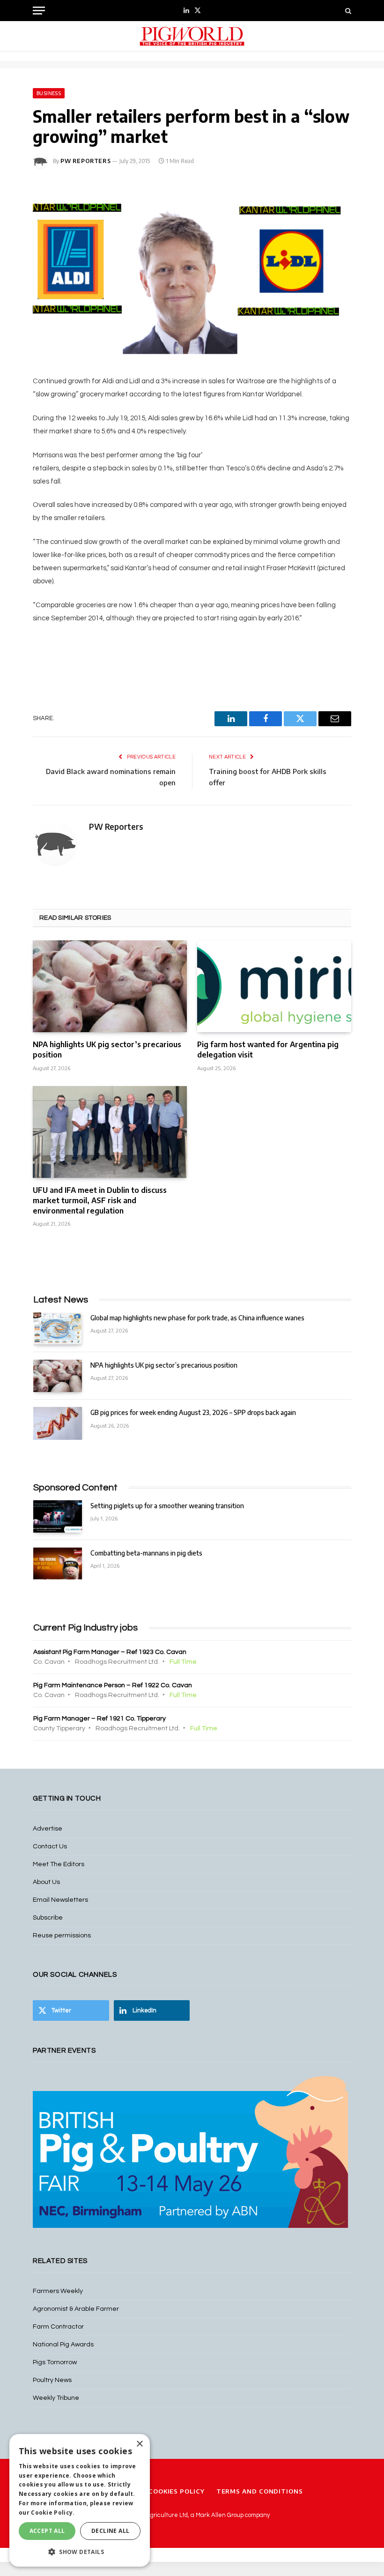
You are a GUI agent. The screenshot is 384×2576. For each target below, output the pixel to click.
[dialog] (80, 2500)
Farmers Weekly (58, 2291)
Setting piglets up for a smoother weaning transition (167, 1506)
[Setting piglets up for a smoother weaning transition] (58, 1516)
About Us (46, 1882)
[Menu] (39, 11)
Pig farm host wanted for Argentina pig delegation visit (268, 1050)
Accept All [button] (47, 2531)
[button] (80, 2552)
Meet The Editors (59, 1864)
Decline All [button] (110, 2531)
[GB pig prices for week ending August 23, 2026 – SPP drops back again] (58, 1423)
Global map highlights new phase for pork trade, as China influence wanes (197, 1318)
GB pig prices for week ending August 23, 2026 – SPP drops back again (193, 1412)
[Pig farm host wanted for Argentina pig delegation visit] (274, 986)
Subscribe (48, 1918)
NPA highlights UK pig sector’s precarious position (107, 1050)
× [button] (139, 2444)
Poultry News (52, 2380)
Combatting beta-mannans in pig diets (146, 1553)
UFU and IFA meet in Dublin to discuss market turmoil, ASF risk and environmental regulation (100, 1200)
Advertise (48, 1829)
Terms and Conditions (260, 2491)
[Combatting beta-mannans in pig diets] (58, 1564)
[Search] (347, 11)
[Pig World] (192, 36)
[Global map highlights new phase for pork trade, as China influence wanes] (58, 1329)
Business (49, 93)
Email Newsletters (60, 1900)
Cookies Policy (177, 2491)
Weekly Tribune (56, 2398)
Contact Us (50, 1846)
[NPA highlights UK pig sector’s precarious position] (110, 986)
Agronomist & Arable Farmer (76, 2309)
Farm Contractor (58, 2327)
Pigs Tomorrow (55, 2362)
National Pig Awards (63, 2345)
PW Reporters (85, 161)
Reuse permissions (62, 1936)
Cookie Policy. (53, 2513)
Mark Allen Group (220, 2515)
